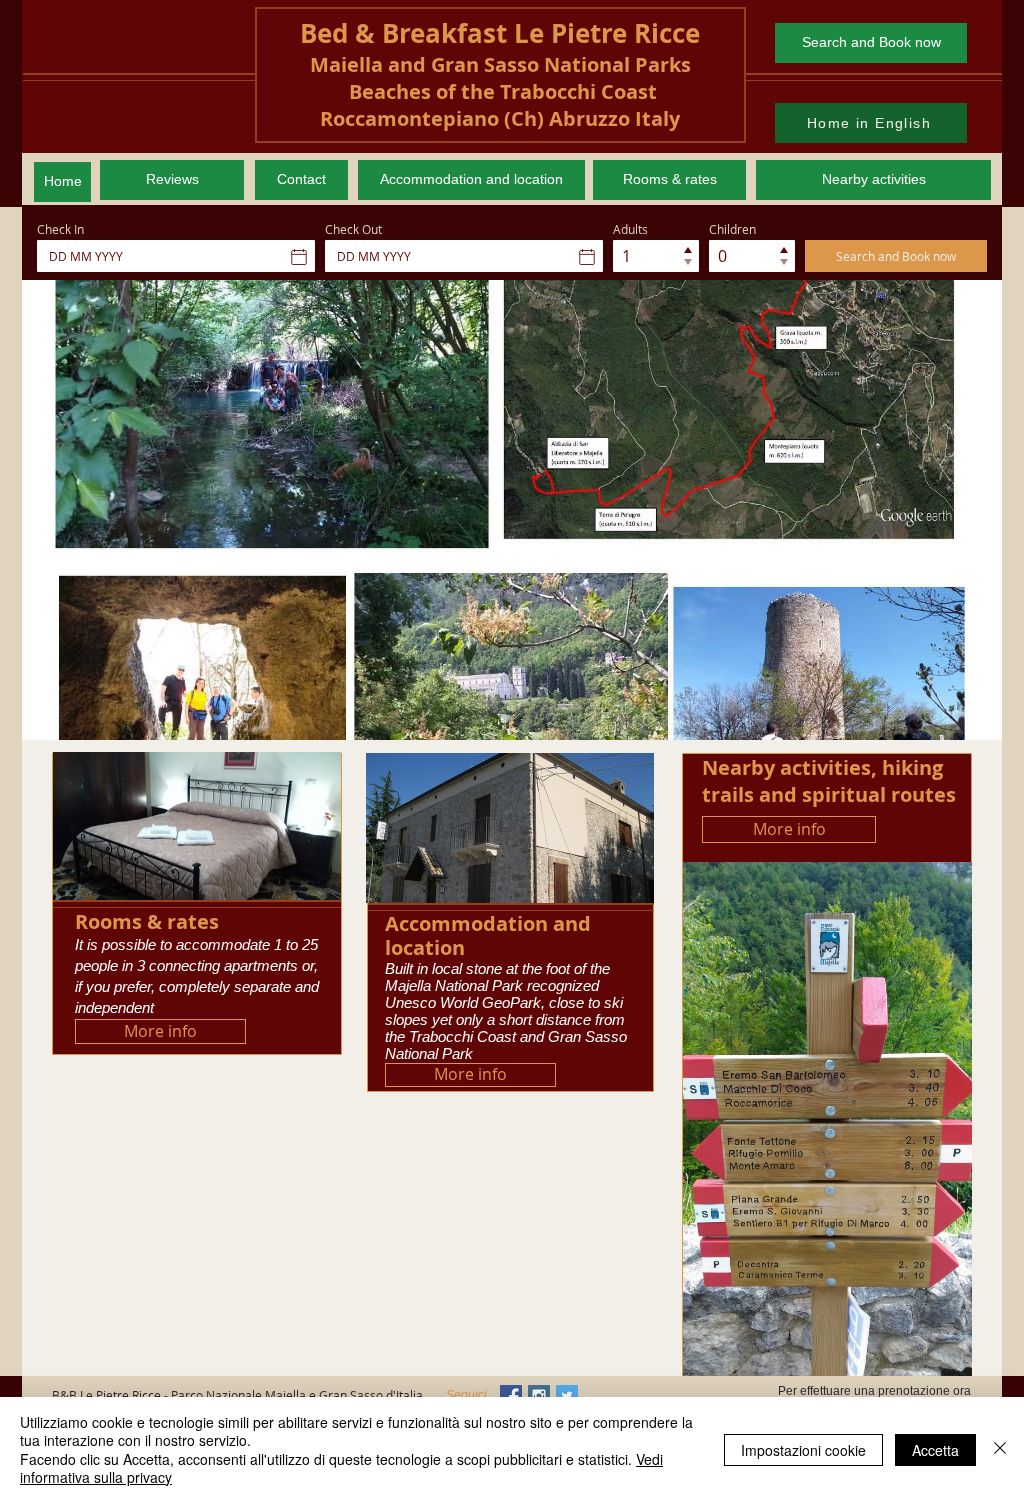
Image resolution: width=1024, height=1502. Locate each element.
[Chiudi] (1000, 1449)
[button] (512, 510)
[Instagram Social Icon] (539, 1396)
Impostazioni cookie (803, 1450)
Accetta (935, 1450)
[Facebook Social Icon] (511, 1396)
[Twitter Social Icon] (567, 1396)
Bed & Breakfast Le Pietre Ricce (500, 33)
